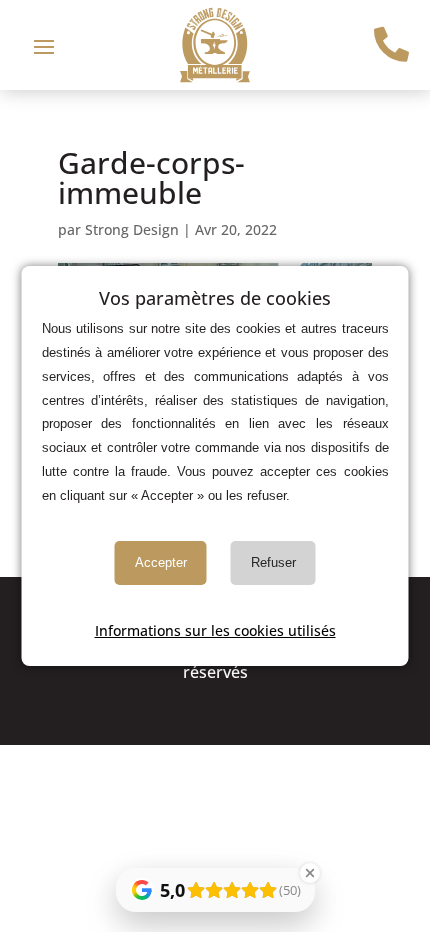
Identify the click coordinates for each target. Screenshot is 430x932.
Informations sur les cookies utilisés (215, 630)
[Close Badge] (310, 873)
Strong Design (132, 229)
